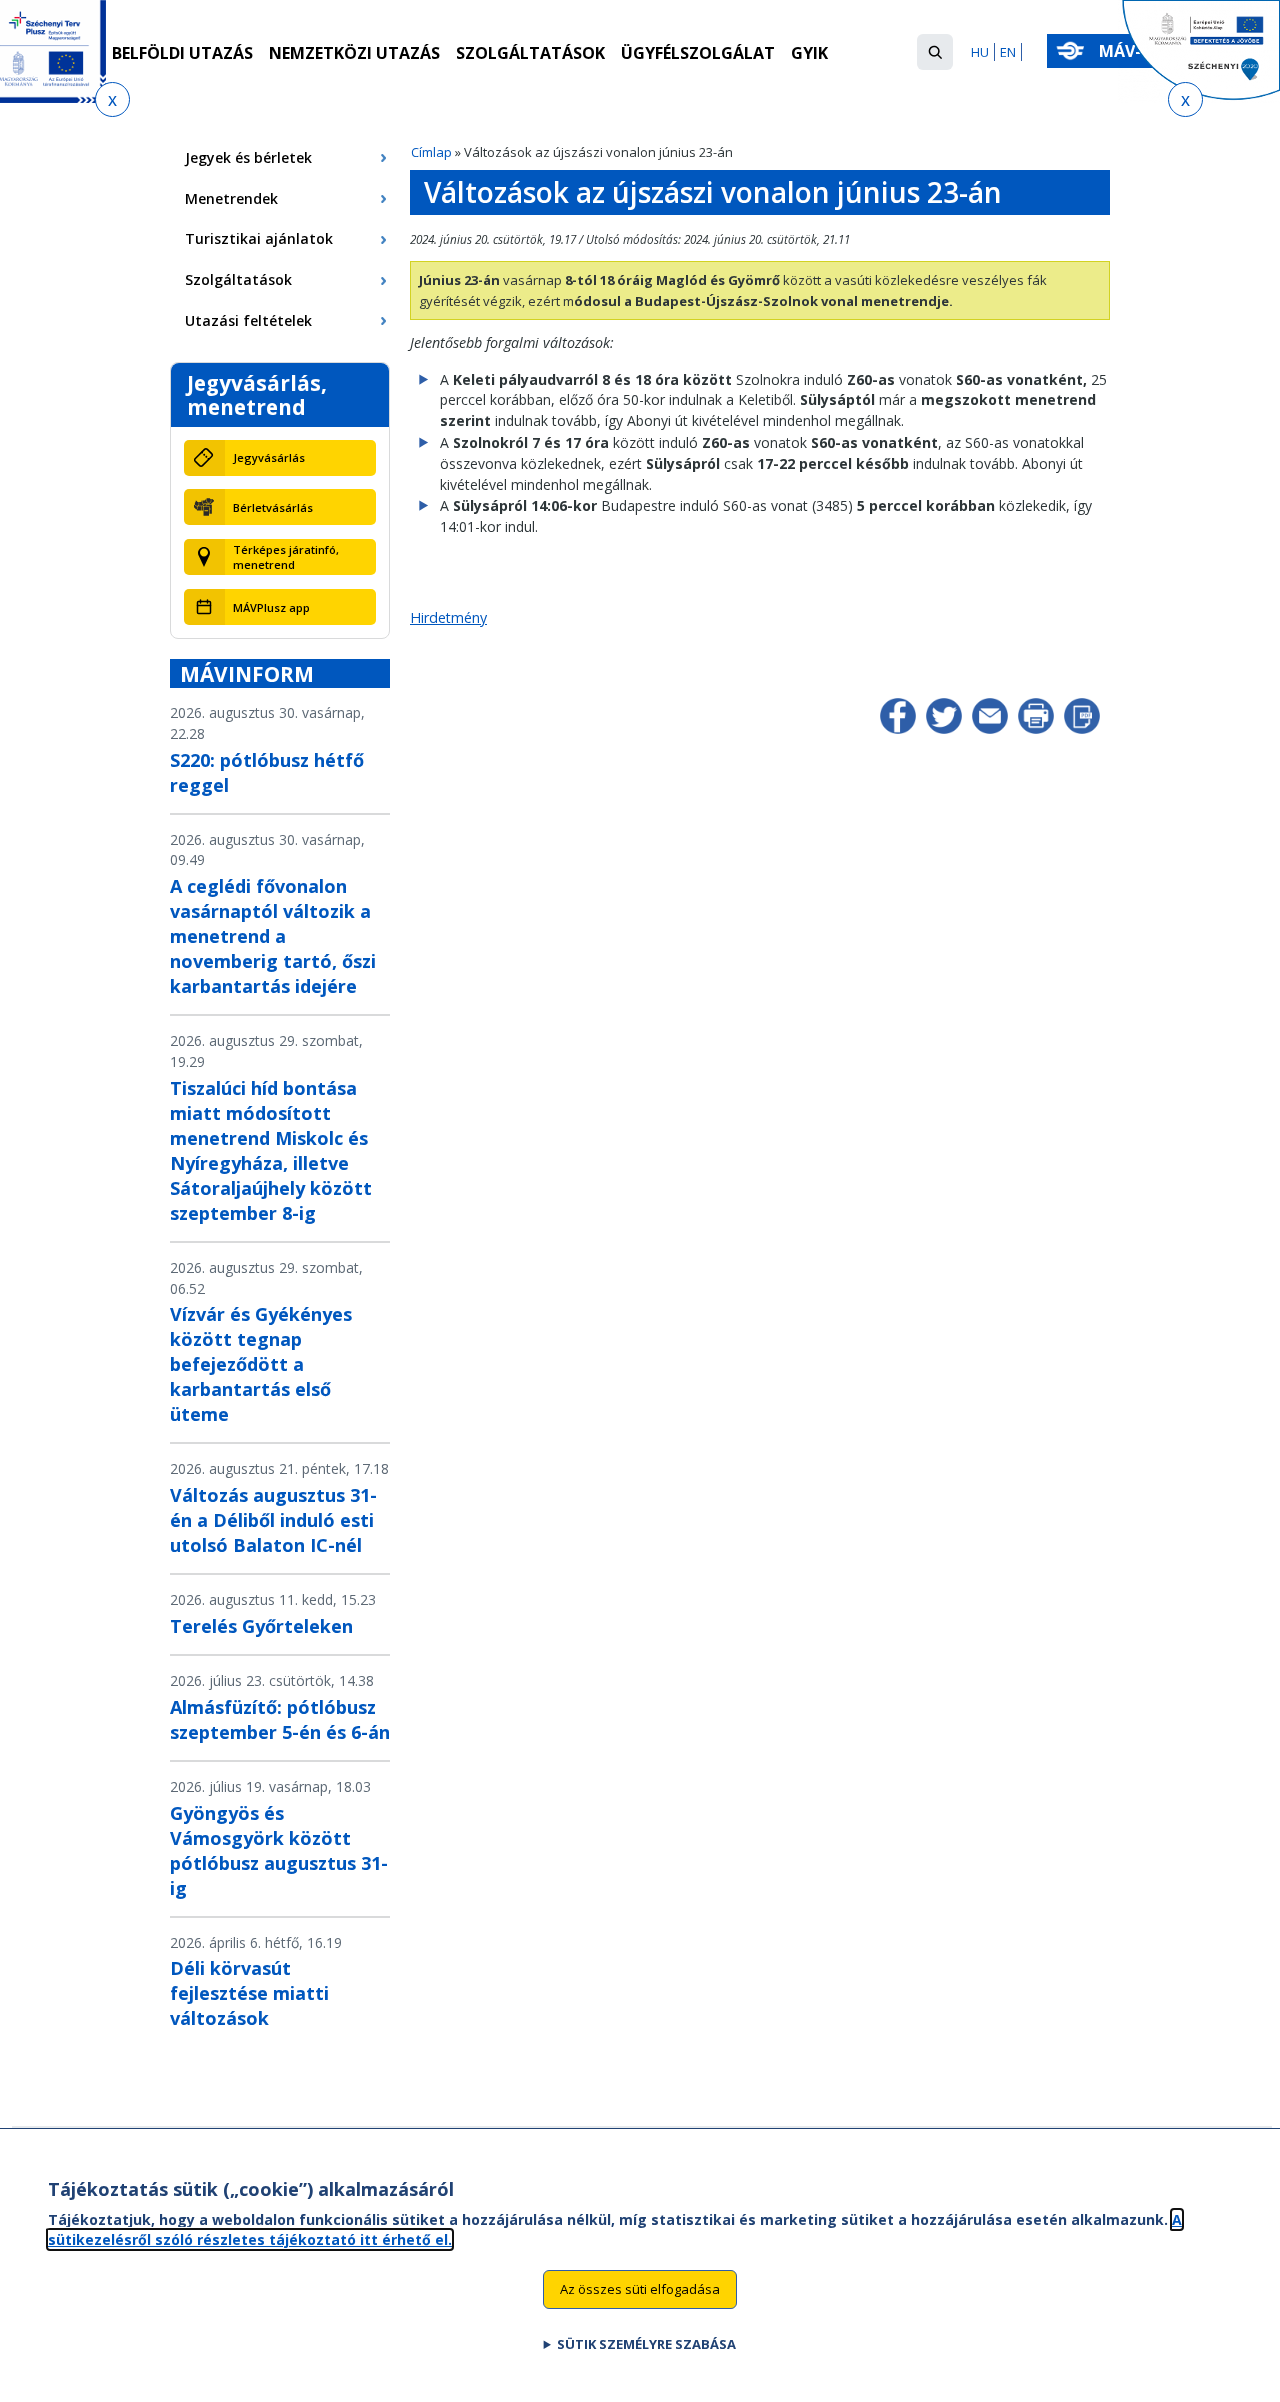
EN (1008, 52)
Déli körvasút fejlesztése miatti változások (249, 1993)
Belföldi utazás (182, 53)
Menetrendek (231, 198)
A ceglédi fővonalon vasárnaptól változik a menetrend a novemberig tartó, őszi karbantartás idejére (273, 936)
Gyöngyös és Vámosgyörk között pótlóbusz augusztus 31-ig (279, 1850)
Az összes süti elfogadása (640, 2288)
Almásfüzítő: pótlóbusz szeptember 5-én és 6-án (280, 1719)
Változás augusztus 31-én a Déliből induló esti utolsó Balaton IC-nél (273, 1520)
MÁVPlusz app (271, 607)
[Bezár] (112, 99)
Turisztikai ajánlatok (259, 238)
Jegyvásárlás (269, 457)
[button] (935, 52)
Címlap (431, 152)
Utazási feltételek (248, 320)
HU (980, 52)
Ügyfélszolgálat (698, 53)
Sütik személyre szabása (646, 2343)
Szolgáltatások (530, 53)
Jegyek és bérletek (248, 157)
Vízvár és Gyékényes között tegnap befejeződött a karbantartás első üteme (261, 1364)
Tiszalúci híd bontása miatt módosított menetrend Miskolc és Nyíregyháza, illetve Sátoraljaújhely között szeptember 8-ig (271, 1150)
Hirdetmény (448, 617)
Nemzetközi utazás (354, 53)
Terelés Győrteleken (261, 1626)
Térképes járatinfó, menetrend (286, 557)
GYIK (809, 53)
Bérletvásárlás (273, 507)
